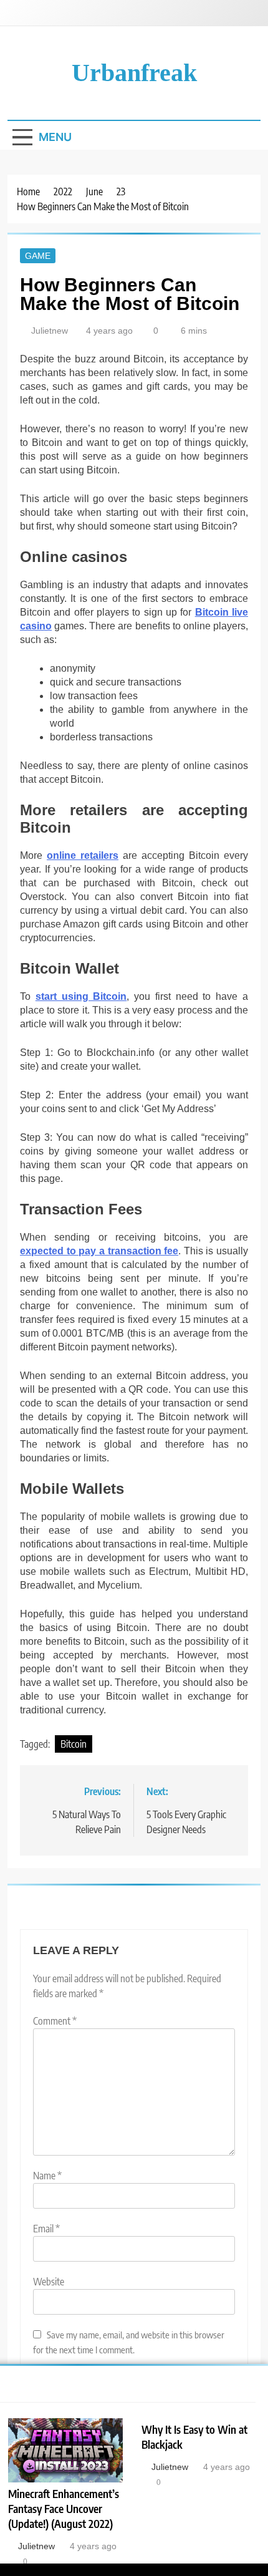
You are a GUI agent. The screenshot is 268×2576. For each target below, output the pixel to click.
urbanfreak (134, 73)
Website (49, 2282)
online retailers (83, 855)
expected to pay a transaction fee (99, 1251)
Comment (55, 2021)
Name (47, 2176)
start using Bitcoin (81, 996)
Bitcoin (74, 1744)
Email (46, 2229)
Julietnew (50, 331)
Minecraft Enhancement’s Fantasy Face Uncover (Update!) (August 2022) (64, 2509)
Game (38, 256)
